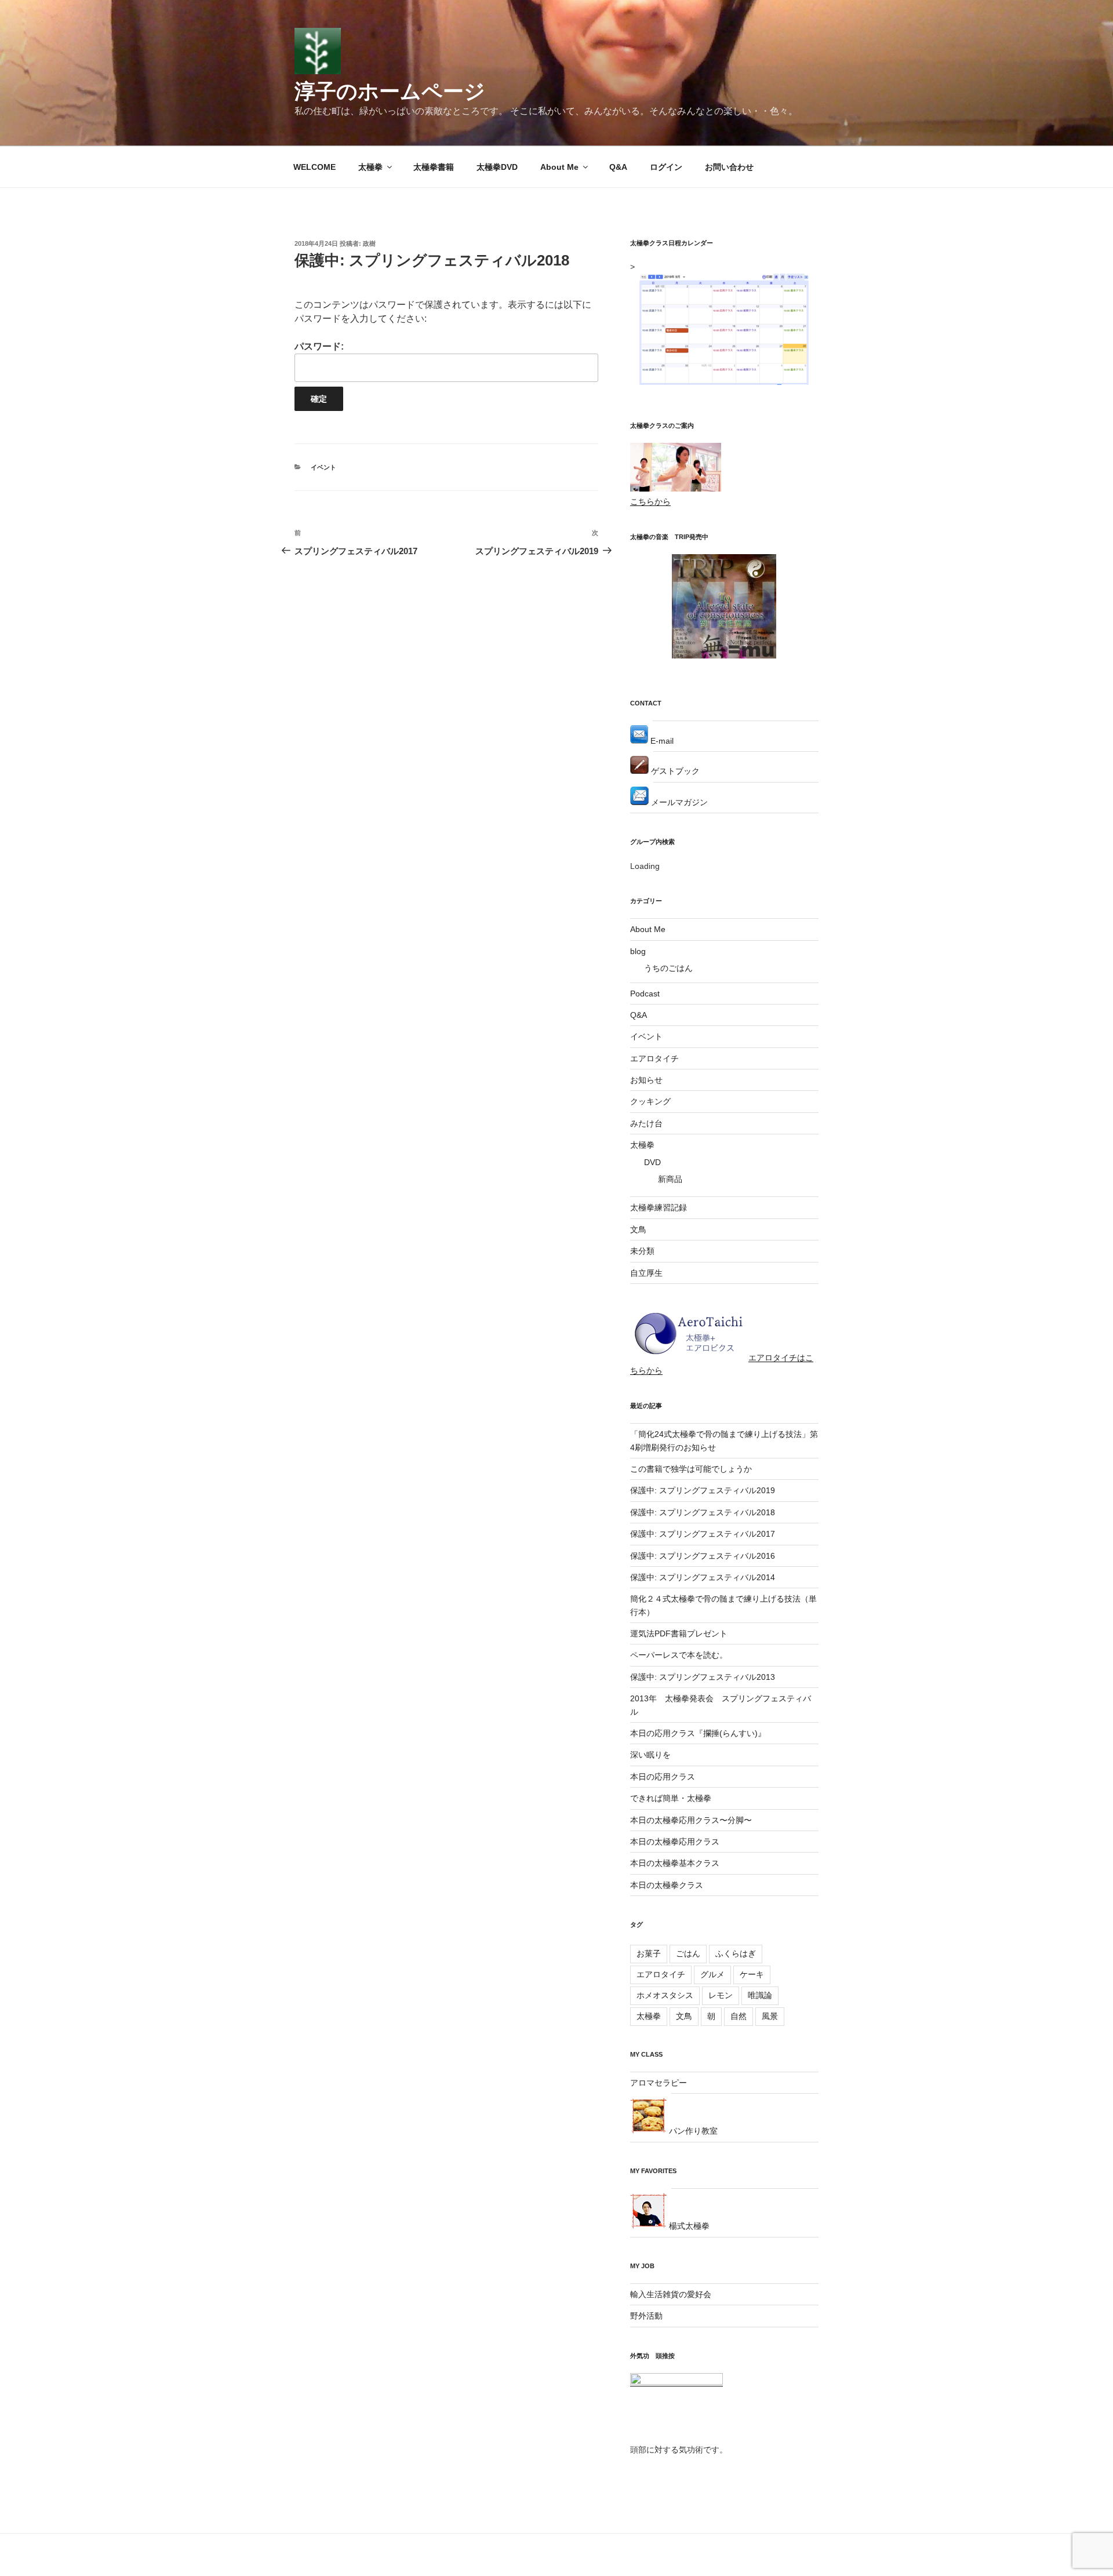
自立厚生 (646, 1273)
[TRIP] (724, 656)
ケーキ (752, 1974)
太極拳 (370, 167)
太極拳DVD (497, 167)
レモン (721, 1995)
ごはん (688, 1953)
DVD (652, 1162)
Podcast (645, 994)
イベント (323, 467)
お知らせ (646, 1080)
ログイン (666, 167)
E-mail (661, 741)
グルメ (712, 1974)
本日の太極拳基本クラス (675, 1863)
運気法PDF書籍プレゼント (679, 1633)
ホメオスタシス (665, 1995)
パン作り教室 (692, 2131)
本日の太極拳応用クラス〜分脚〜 (691, 1820)
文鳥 (638, 1229)
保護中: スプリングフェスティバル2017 (703, 1534)
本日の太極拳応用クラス (675, 1842)
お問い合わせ (729, 167)
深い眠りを (650, 1755)
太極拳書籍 (434, 167)
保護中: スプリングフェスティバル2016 (703, 1556)
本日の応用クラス (663, 1777)
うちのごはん (668, 968)
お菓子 (649, 1953)
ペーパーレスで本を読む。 (679, 1655)
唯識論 (760, 1995)
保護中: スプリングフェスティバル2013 (703, 1677)
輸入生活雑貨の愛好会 (671, 2294)
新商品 (670, 1179)
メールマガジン (678, 802)
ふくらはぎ (736, 1953)
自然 (739, 2016)
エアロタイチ (654, 1058)
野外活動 (646, 2316)
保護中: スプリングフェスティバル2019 (703, 1490)
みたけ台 (646, 1123)
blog (638, 951)
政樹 (369, 243)
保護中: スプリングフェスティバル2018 (703, 1512)
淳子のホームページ (390, 91)
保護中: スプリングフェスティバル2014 (703, 1577)
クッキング (650, 1101)
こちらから (650, 501)
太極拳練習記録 (659, 1207)
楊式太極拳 (688, 2226)
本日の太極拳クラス (667, 1885)
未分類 (642, 1251)
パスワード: (319, 346)
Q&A (618, 167)
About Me (559, 167)
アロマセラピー (659, 2083)
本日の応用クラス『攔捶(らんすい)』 (698, 1733)
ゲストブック (674, 771)
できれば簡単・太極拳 (671, 1798)
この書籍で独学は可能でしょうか (691, 1469)
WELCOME (314, 167)
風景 (770, 2016)
